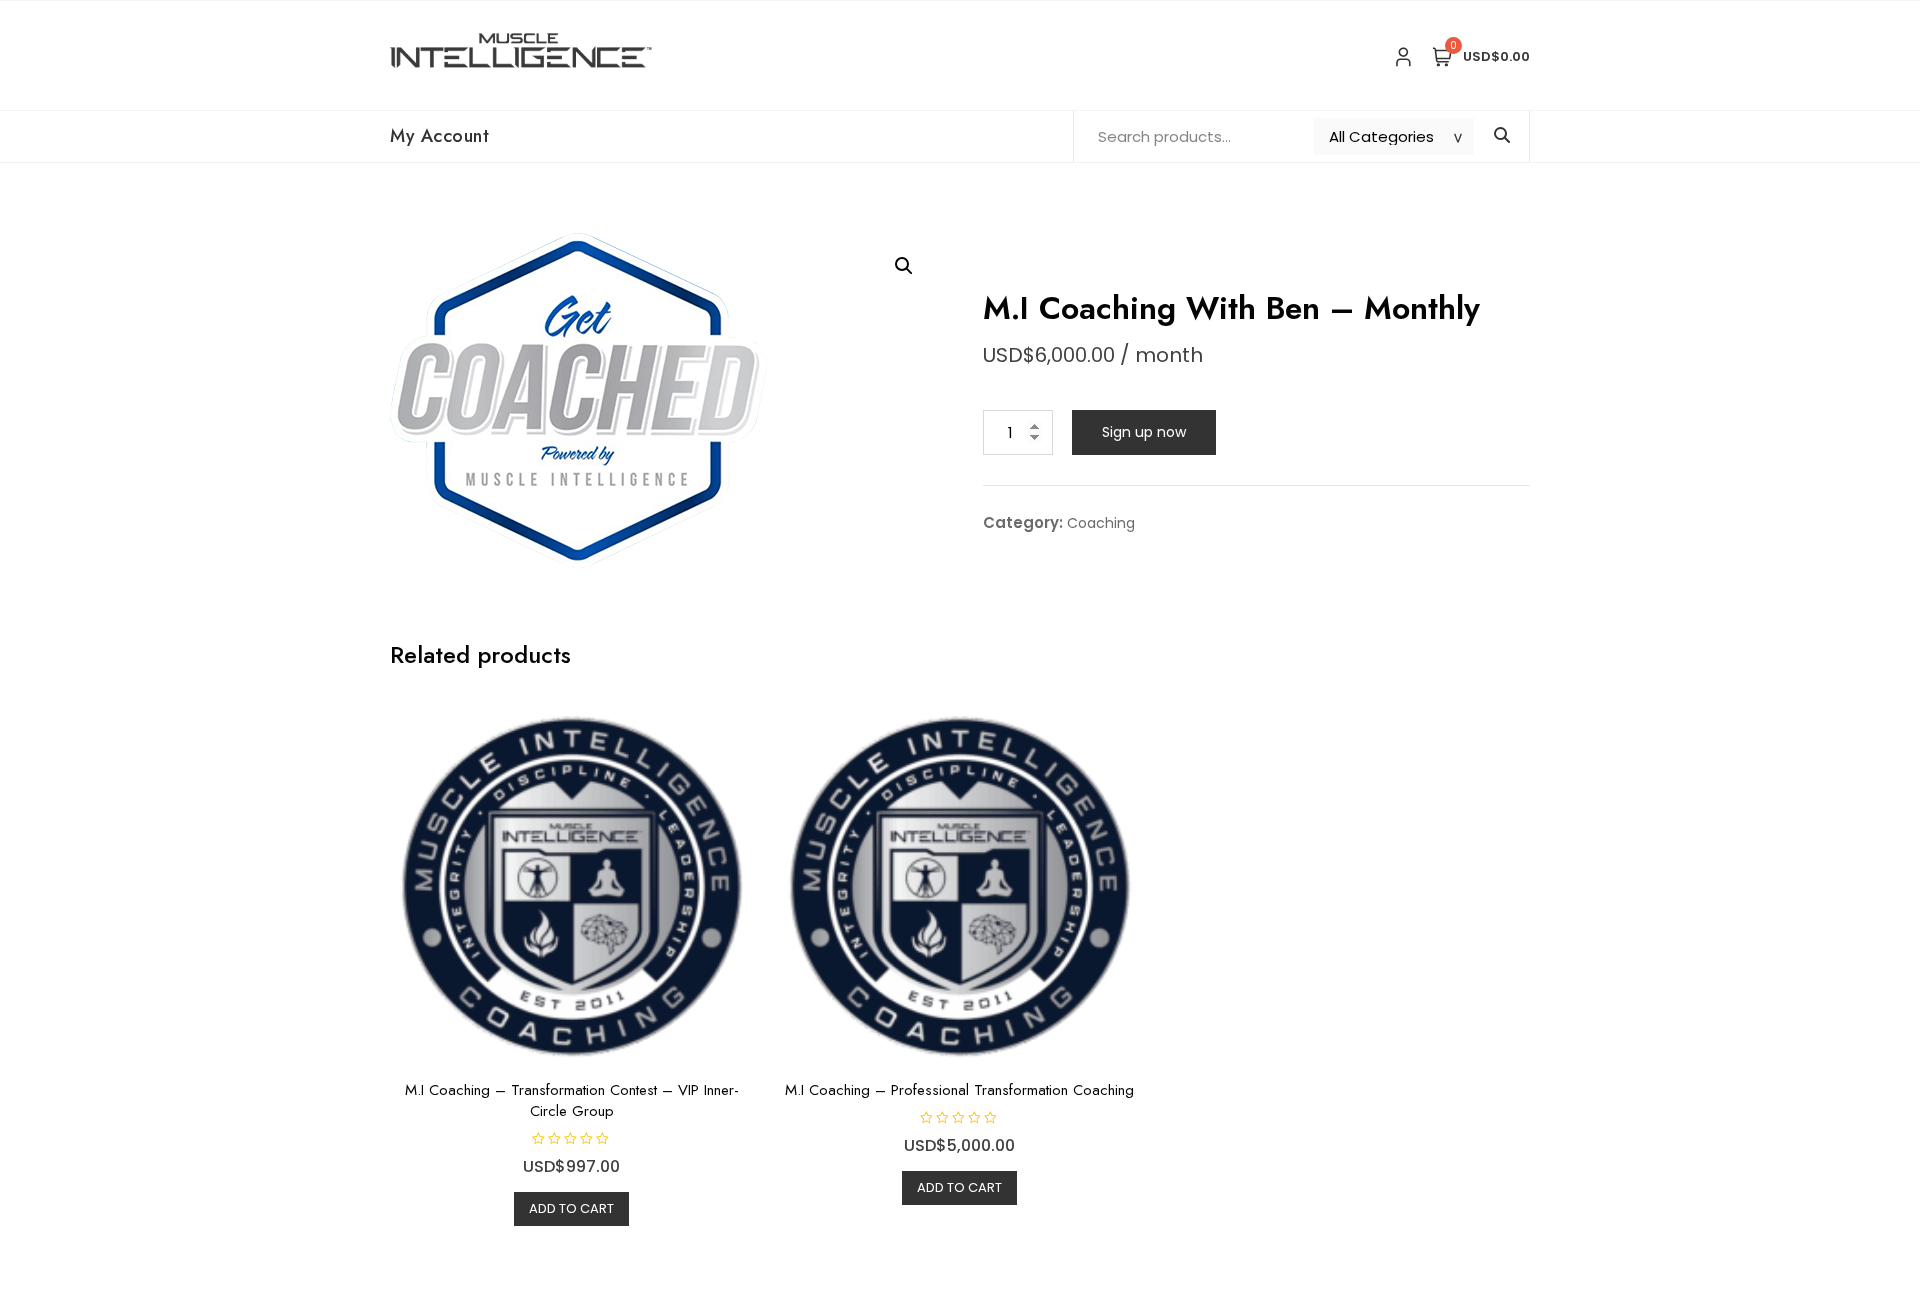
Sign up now (1144, 432)
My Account (439, 136)
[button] (904, 266)
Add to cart (571, 1208)
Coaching (1101, 523)
